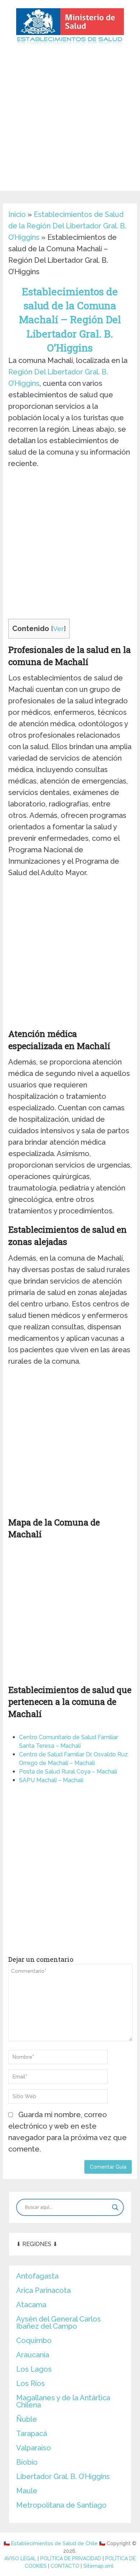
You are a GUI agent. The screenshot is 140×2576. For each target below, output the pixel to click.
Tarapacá (32, 2434)
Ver (59, 629)
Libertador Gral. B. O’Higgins (63, 2476)
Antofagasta (37, 2276)
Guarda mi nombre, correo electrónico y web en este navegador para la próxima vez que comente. (67, 2132)
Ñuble (27, 2419)
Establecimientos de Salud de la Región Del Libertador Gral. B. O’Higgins (67, 226)
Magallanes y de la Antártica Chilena (63, 2401)
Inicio (17, 214)
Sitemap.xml (98, 2566)
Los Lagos (34, 2369)
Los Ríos (31, 2383)
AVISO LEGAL (20, 2558)
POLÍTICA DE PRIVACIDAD (71, 2558)
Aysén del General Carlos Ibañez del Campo (59, 2323)
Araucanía (33, 2355)
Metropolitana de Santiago (61, 2505)
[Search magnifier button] (115, 2207)
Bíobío (27, 2462)
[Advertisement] (70, 121)
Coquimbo (34, 2340)
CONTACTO (65, 2566)
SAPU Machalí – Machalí (51, 1780)
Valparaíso (34, 2448)
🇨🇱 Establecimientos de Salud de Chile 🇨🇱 (54, 2543)
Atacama (31, 2305)
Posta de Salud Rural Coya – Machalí (68, 1772)
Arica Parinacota (43, 2290)
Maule (27, 2491)
